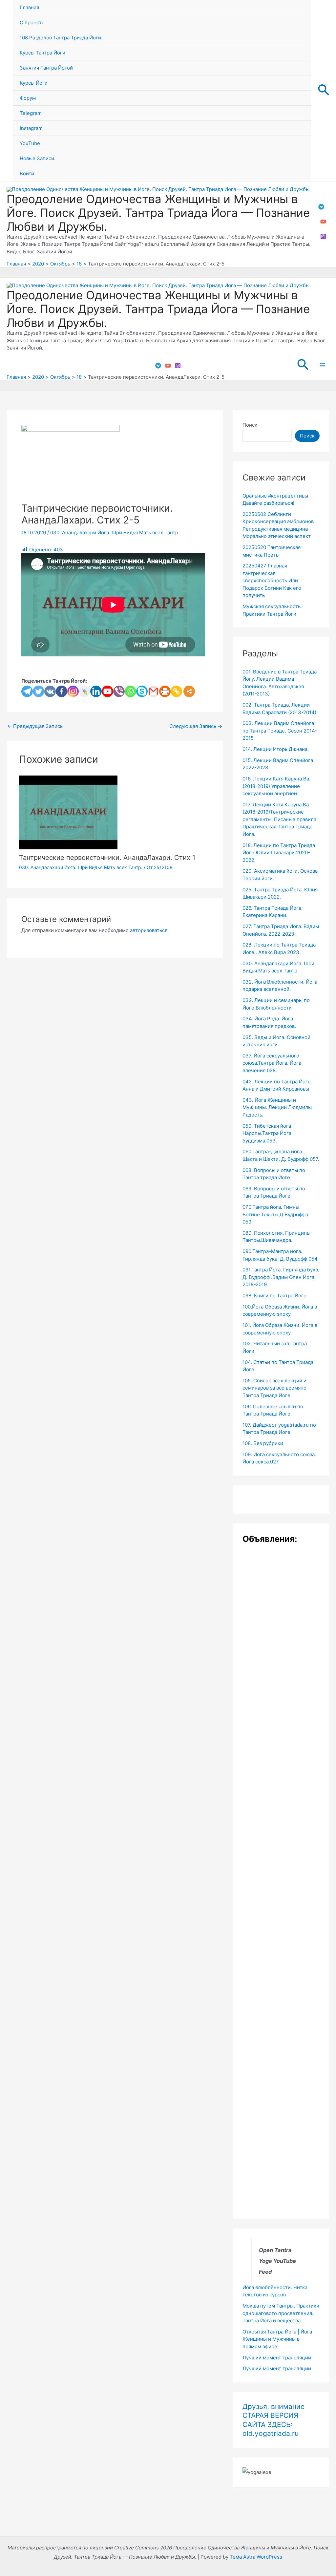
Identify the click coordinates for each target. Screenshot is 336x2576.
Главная (29, 7)
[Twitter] (39, 691)
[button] (324, 91)
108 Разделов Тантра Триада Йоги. (61, 38)
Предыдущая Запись (35, 726)
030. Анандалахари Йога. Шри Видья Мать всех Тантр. (115, 532)
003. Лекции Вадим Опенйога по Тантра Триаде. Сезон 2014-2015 (280, 731)
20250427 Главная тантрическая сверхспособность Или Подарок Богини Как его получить (272, 580)
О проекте (32, 22)
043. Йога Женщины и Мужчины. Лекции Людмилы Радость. (277, 1107)
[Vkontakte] (50, 691)
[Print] (165, 691)
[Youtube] (107, 691)
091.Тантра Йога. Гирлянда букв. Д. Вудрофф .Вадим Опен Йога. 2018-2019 (281, 1277)
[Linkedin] (96, 691)
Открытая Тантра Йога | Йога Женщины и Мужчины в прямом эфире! (277, 2339)
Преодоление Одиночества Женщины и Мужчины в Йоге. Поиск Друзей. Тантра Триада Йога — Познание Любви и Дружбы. (158, 213)
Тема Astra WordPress (256, 2557)
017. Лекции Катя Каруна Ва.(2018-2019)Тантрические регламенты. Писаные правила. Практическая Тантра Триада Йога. (280, 819)
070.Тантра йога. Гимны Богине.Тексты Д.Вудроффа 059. (275, 1214)
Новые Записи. (38, 158)
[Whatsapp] (130, 691)
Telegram (31, 113)
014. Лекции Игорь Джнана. (276, 749)
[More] (189, 691)
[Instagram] (323, 236)
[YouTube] (323, 222)
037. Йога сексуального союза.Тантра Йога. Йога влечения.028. (272, 1063)
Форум (28, 98)
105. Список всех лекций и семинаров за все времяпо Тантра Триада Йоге (274, 1388)
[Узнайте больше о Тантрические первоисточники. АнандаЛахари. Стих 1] (68, 812)
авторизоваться (149, 930)
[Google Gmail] (153, 691)
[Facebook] (62, 691)
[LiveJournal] (84, 691)
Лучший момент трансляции (277, 2358)
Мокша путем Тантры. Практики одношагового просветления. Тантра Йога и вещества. (281, 2313)
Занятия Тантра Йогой (46, 68)
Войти (27, 173)
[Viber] (119, 691)
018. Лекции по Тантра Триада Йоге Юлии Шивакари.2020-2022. (279, 853)
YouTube (30, 143)
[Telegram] (321, 207)
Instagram (31, 128)
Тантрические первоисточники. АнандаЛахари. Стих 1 (107, 858)
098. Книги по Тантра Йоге (274, 1296)
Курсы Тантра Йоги (42, 53)
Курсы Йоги (34, 83)
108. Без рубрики (263, 1443)
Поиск (250, 425)
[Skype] (142, 691)
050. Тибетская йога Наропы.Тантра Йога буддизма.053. (267, 1133)
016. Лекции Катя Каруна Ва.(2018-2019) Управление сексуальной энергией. (276, 786)
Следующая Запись (196, 726)
